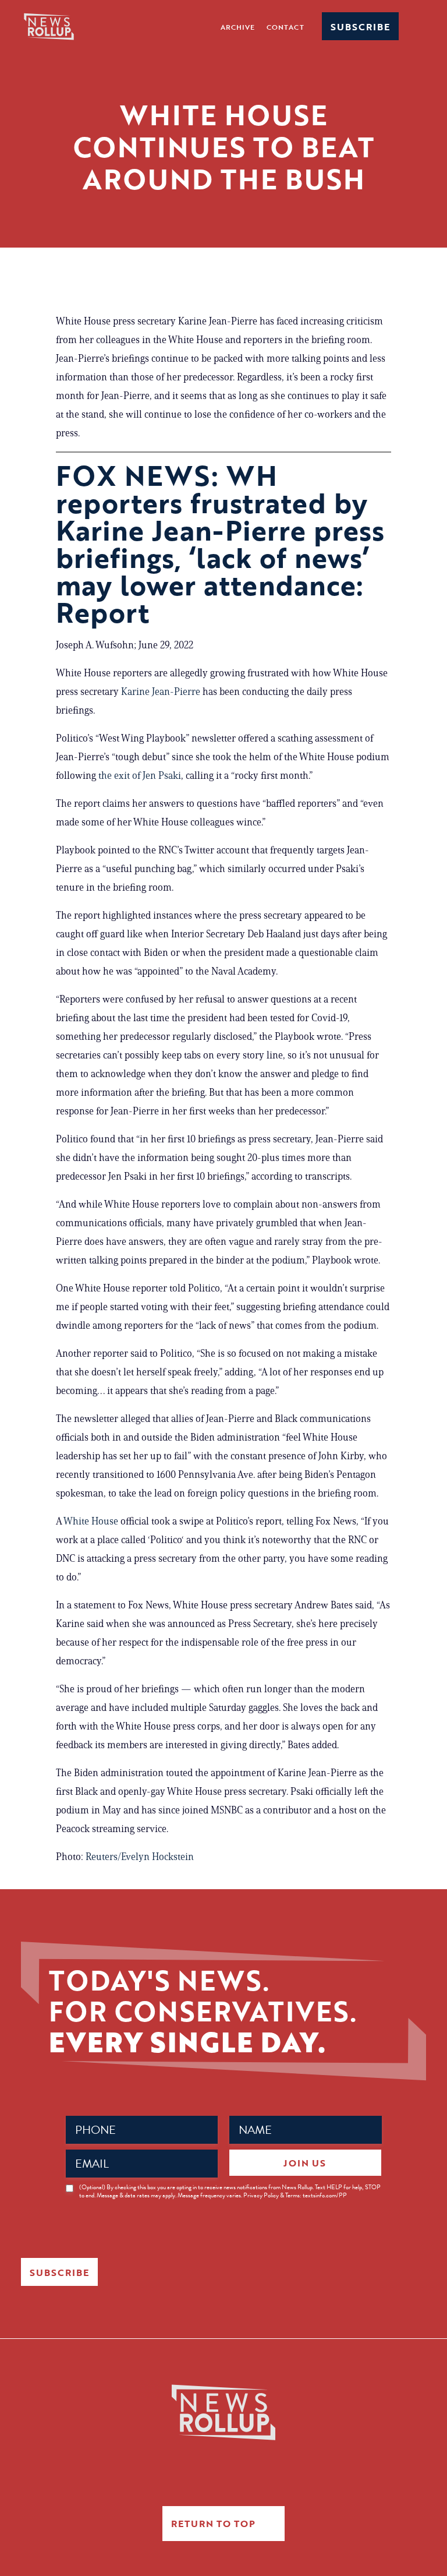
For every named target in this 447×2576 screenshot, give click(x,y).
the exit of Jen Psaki (140, 775)
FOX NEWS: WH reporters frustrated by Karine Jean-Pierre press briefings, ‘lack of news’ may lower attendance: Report (220, 544)
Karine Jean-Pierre (161, 691)
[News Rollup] (49, 26)
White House (91, 1521)
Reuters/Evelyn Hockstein (140, 1857)
